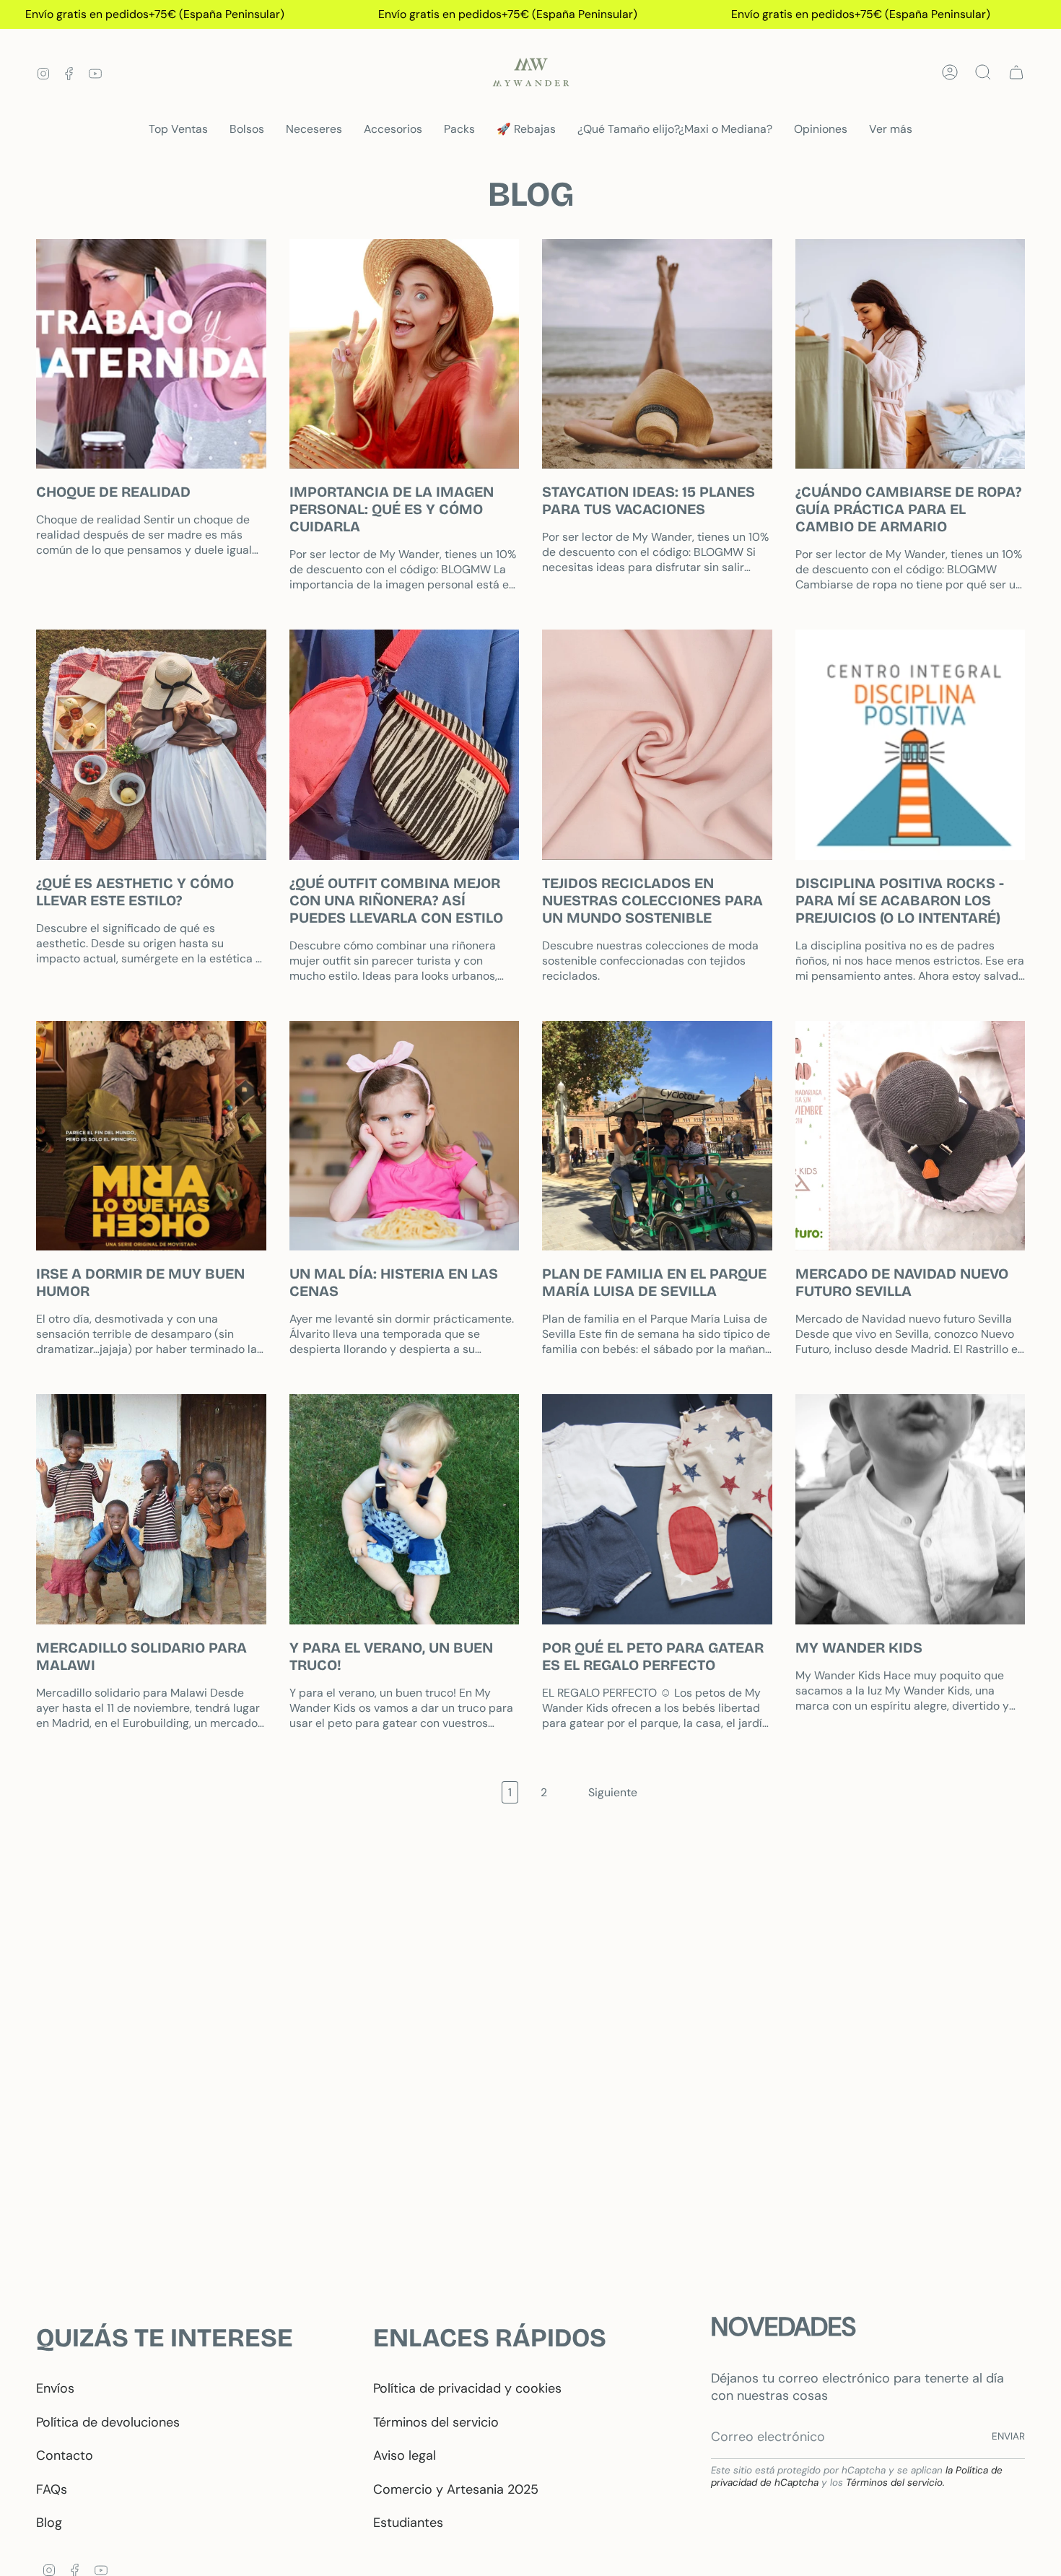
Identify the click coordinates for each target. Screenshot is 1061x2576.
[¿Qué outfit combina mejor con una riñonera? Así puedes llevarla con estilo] (405, 745)
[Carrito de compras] (1016, 72)
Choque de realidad (113, 492)
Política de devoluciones (108, 2422)
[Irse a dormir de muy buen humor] (151, 1136)
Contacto (65, 2455)
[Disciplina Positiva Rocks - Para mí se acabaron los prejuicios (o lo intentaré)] (911, 745)
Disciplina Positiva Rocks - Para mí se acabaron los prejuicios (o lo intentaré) (900, 900)
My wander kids (859, 1648)
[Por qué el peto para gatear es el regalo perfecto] (657, 1509)
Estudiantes (408, 2523)
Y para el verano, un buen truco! (391, 1656)
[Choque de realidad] (151, 354)
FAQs (52, 2489)
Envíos (55, 2388)
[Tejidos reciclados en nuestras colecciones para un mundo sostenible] (657, 745)
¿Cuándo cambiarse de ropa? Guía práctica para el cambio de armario (908, 509)
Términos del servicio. (895, 2483)
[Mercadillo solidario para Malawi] (151, 1509)
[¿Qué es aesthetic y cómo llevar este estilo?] (151, 745)
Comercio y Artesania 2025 (456, 2489)
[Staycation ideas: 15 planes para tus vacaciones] (657, 354)
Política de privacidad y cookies (467, 2388)
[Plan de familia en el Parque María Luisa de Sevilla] (657, 1136)
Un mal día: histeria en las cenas (394, 1282)
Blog (49, 2523)
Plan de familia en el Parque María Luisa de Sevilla (654, 1282)
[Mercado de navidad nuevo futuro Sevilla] (911, 1136)
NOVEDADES (783, 2327)
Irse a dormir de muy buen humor (140, 1282)
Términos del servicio (436, 2422)
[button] (247, 130)
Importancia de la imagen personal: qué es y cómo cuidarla (392, 509)
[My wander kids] (911, 1509)
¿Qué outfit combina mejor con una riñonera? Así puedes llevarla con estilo (396, 900)
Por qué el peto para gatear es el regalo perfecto (653, 1656)
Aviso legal (405, 2455)
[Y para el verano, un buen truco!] (405, 1509)
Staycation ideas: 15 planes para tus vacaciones (649, 500)
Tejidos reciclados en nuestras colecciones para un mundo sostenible (652, 900)
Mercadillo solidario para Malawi (141, 1656)
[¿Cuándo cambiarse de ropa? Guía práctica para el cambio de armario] (911, 354)
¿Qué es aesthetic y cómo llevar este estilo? (135, 892)
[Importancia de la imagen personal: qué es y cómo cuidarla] (405, 354)
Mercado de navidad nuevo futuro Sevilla (902, 1282)
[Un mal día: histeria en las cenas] (405, 1136)
